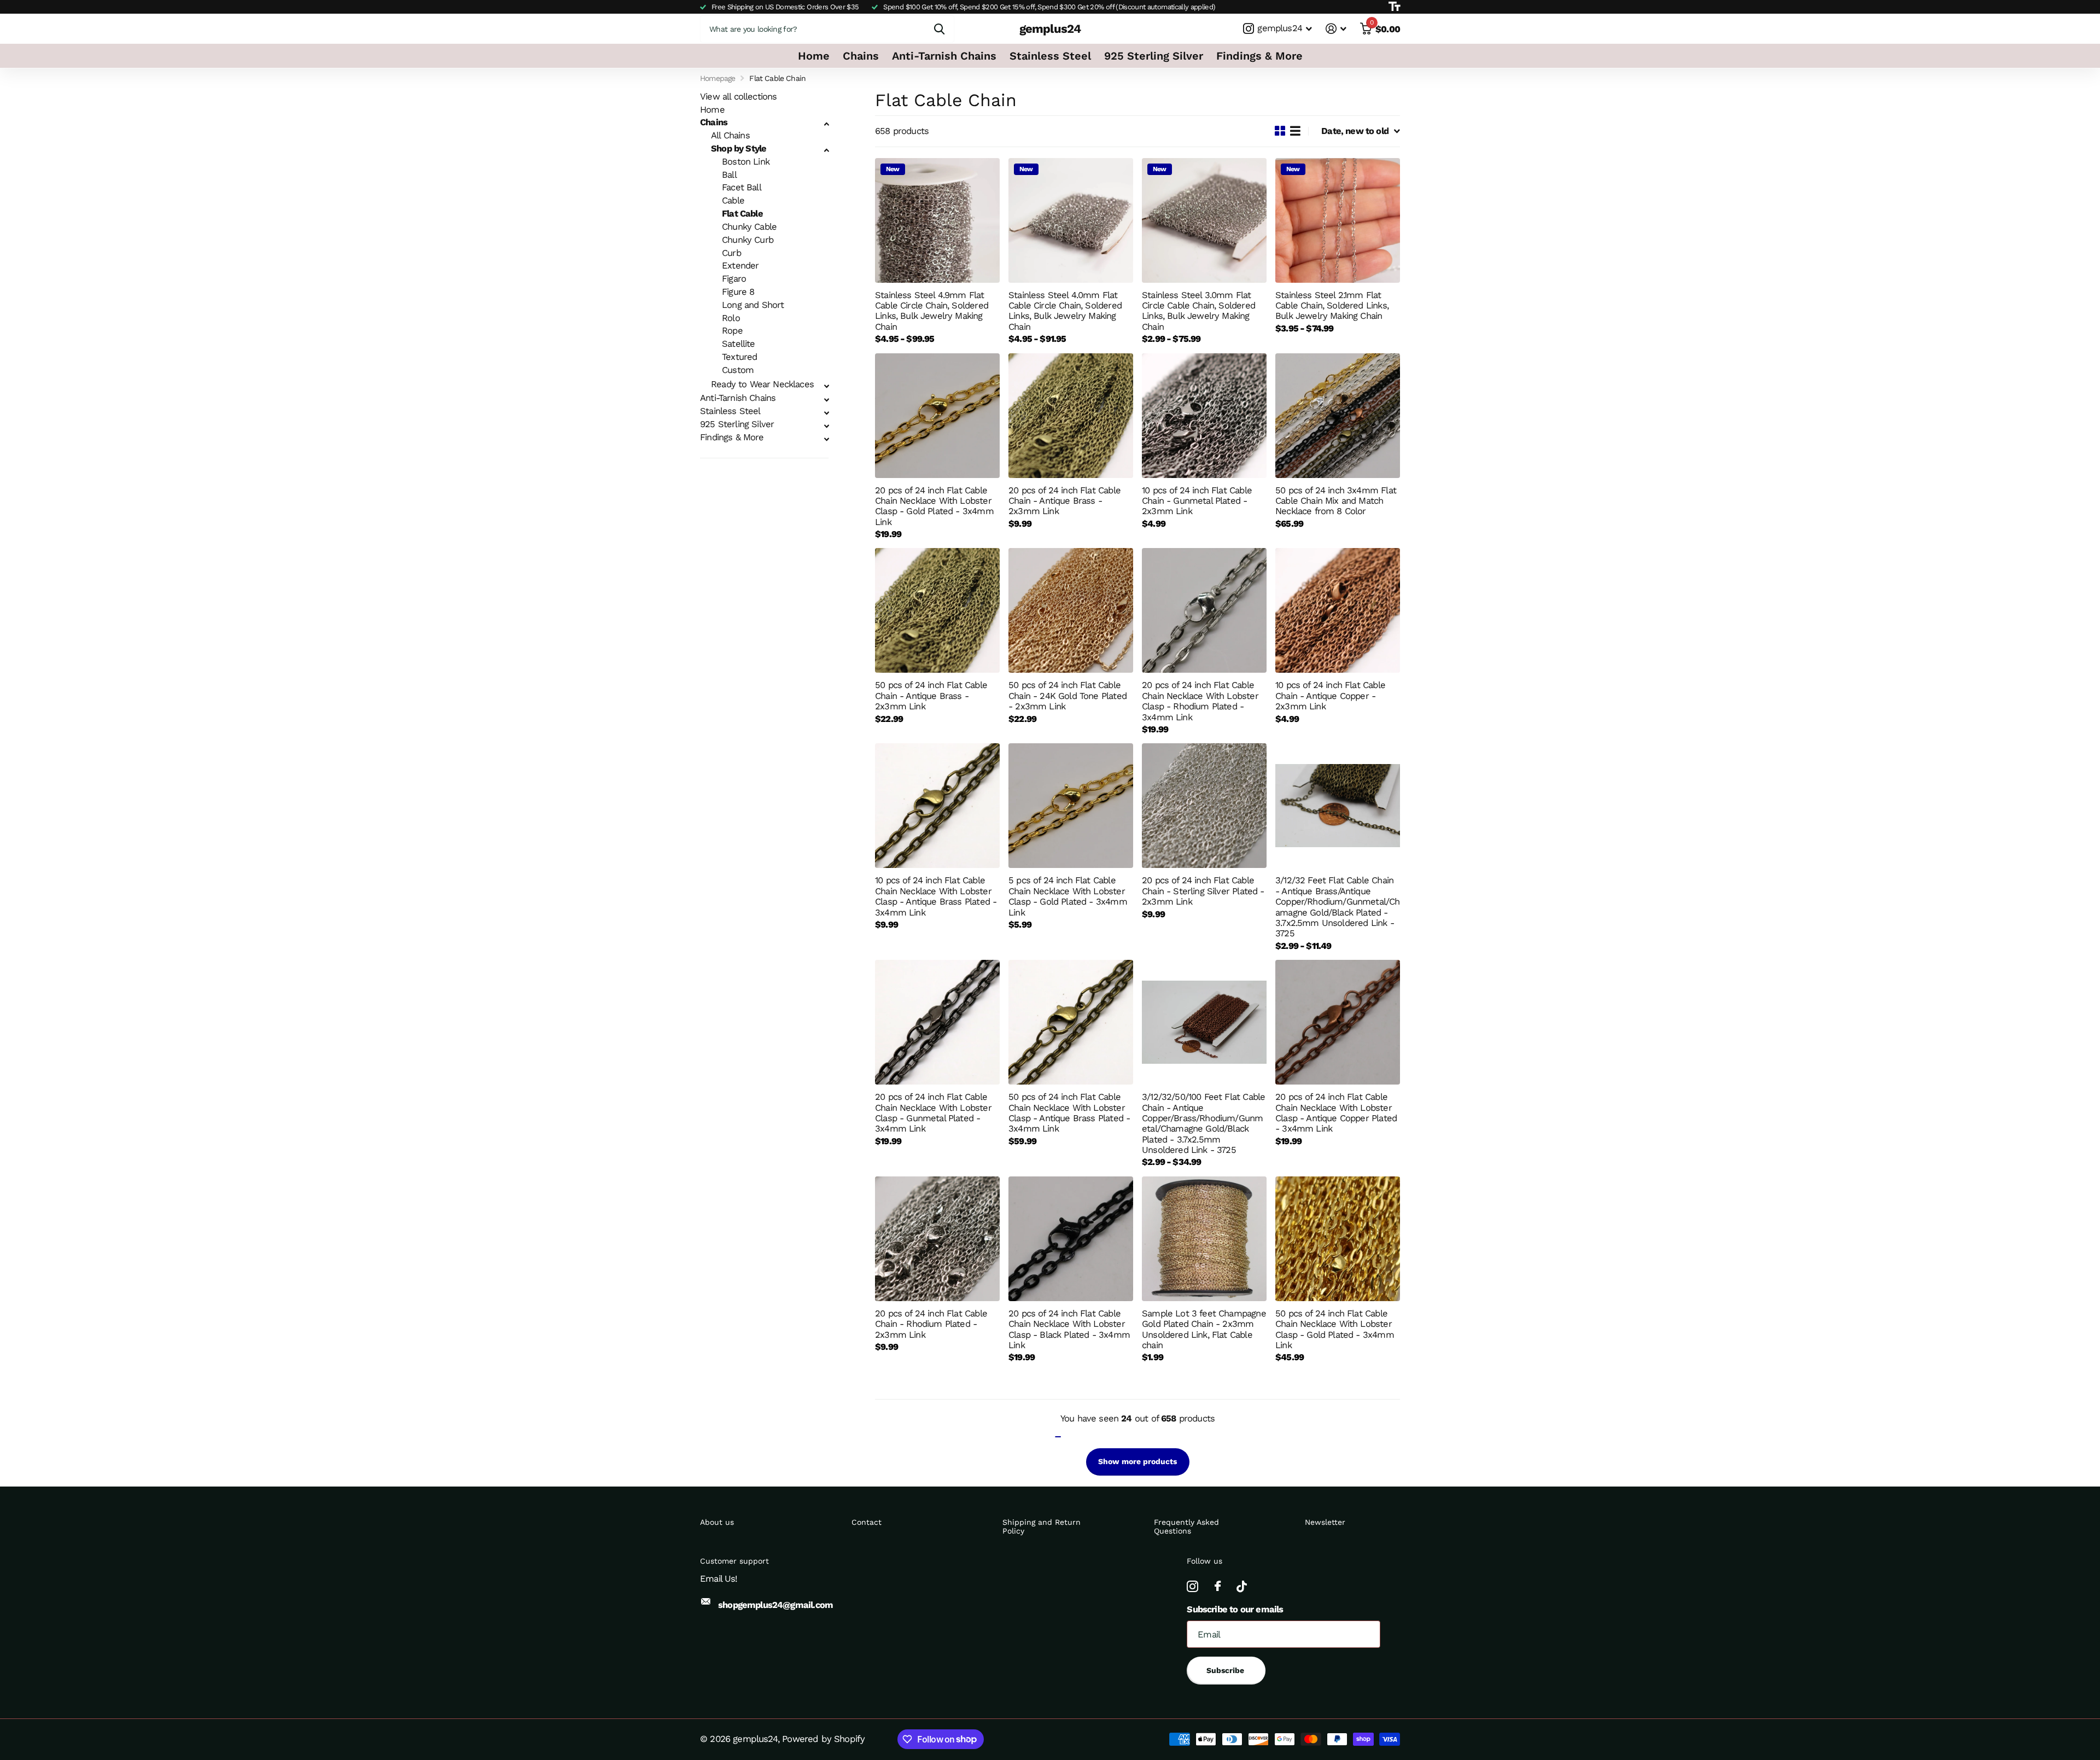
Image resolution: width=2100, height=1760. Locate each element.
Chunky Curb (748, 240)
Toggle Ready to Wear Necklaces (826, 386)
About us (717, 1522)
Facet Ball (742, 187)
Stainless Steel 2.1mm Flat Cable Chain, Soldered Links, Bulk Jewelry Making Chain (1332, 306)
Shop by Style (739, 148)
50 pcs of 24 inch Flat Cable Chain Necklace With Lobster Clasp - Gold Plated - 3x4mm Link (1335, 1329)
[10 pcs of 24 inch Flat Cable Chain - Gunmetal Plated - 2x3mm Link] (1204, 416)
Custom (738, 370)
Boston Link (746, 162)
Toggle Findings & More (826, 439)
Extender (740, 266)
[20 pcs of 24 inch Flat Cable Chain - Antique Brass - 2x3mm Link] (1071, 416)
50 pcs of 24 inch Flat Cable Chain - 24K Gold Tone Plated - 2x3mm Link (1067, 696)
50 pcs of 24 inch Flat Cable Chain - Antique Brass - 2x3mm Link (931, 696)
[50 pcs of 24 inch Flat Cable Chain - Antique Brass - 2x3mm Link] (937, 610)
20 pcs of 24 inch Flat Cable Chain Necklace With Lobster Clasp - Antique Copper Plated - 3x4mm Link (1336, 1113)
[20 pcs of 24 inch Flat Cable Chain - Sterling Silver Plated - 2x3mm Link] (1204, 806)
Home (814, 56)
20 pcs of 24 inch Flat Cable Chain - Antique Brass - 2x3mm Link (1064, 501)
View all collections (738, 97)
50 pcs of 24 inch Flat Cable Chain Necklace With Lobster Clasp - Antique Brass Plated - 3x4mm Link (1069, 1113)
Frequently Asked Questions (1186, 1526)
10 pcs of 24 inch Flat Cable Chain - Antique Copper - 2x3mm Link (1330, 696)
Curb (731, 253)
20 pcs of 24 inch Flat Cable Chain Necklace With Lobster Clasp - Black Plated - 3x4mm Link (1069, 1329)
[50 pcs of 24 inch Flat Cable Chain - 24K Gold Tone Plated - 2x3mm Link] (1071, 610)
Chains (861, 56)
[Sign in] (1336, 29)
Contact (867, 1522)
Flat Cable (742, 214)
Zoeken (939, 29)
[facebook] (1217, 1586)
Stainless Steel (1050, 56)
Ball (729, 175)
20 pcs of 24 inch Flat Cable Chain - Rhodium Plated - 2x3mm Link (931, 1324)
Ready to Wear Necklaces (762, 384)
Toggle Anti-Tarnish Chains (826, 400)
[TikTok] (1241, 1586)
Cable (733, 200)
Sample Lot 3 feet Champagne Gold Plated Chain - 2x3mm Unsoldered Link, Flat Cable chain (1204, 1329)
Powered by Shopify (823, 1739)
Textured (739, 357)
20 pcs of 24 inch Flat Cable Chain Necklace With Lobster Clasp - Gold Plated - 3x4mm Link (934, 506)
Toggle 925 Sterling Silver (826, 426)
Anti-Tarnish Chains (944, 56)
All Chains (730, 135)
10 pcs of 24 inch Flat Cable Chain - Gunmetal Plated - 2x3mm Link (1197, 501)
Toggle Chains (826, 124)
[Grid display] (1280, 131)
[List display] (1295, 131)
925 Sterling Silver (1154, 56)
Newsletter (1325, 1522)
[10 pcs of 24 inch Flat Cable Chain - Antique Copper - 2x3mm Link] (1338, 610)
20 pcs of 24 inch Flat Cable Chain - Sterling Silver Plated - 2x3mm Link (1203, 891)
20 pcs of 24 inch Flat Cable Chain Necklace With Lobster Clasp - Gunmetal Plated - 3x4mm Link (933, 1113)
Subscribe (1226, 1670)
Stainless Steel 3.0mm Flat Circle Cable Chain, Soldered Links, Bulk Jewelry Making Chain (1198, 311)
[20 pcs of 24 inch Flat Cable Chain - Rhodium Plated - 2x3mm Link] (937, 1239)
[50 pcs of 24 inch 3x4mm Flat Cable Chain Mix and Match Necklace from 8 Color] (1338, 416)
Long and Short (753, 305)
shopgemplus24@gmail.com (775, 1605)
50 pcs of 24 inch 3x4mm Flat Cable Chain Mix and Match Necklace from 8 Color (1336, 501)
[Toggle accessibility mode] (1394, 7)
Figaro (734, 279)
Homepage (717, 78)
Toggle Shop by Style (826, 150)
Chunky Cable (749, 227)
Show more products (1137, 1461)
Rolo (731, 318)
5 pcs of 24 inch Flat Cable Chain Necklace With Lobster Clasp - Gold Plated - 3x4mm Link (1068, 896)
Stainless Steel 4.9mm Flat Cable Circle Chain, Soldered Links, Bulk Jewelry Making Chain (932, 311)
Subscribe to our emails (1235, 1609)
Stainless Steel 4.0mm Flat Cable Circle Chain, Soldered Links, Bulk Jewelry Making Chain (1065, 311)
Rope (732, 331)
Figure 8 (738, 292)
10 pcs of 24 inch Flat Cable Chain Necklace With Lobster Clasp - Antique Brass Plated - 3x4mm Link (936, 896)
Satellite (739, 344)
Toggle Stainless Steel (826, 413)
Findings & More (1259, 56)
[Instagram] (1192, 1586)
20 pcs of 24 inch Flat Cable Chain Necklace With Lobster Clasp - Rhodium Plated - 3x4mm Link (1200, 701)
